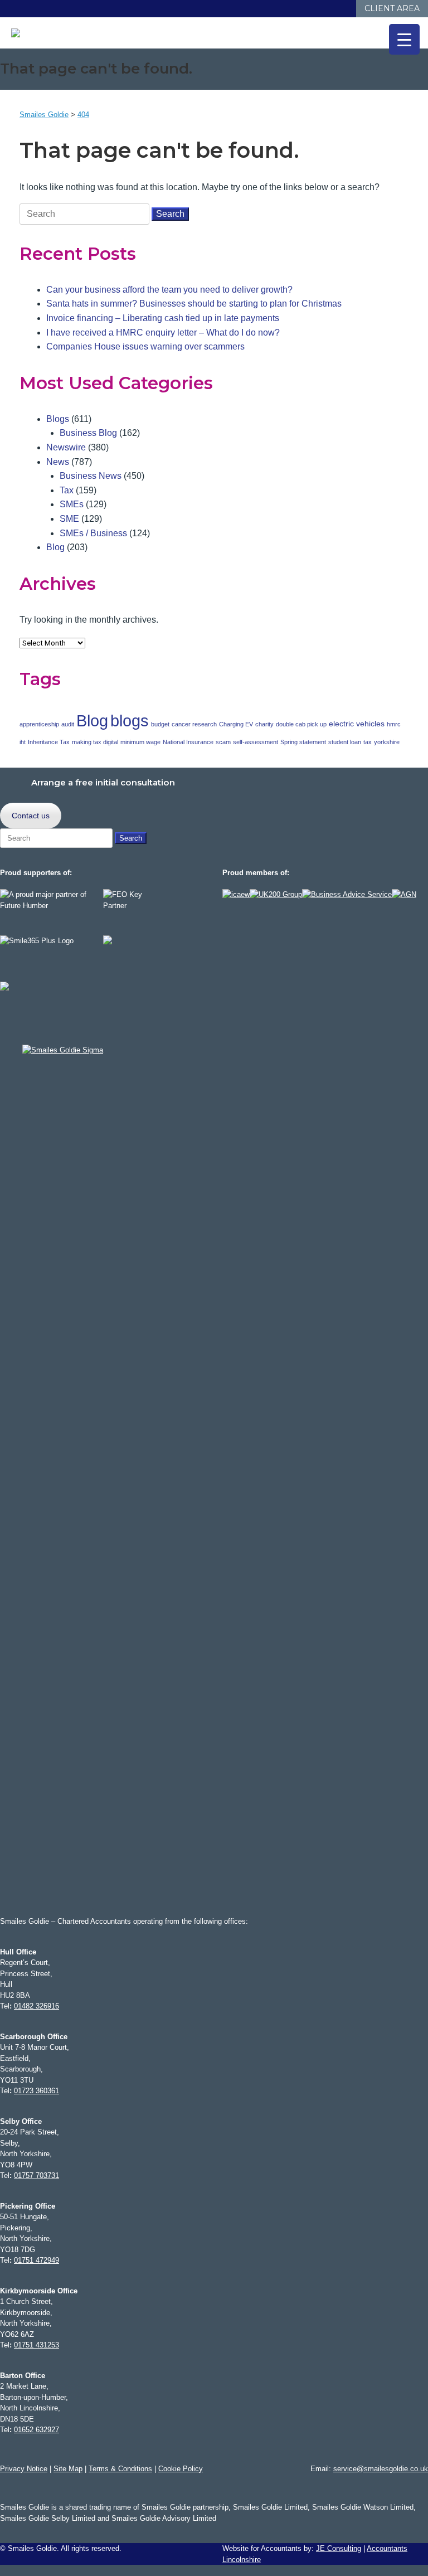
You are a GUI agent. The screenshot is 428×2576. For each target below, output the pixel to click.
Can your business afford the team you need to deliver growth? (169, 290)
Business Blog (88, 433)
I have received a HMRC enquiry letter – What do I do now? (163, 333)
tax (368, 742)
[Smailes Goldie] (21, 33)
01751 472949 (37, 2260)
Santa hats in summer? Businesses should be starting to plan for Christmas (194, 304)
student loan (345, 742)
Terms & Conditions (120, 2469)
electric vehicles (357, 724)
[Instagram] (312, 9)
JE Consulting (339, 2548)
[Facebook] (290, 9)
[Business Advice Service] (347, 894)
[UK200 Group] (276, 894)
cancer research (194, 724)
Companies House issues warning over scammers (145, 346)
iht (23, 742)
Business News (91, 476)
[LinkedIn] (301, 9)
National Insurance (188, 742)
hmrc (394, 724)
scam (223, 742)
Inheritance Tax (49, 742)
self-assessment (256, 742)
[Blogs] (346, 9)
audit (68, 724)
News (58, 462)
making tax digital (95, 742)
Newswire (66, 447)
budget (160, 724)
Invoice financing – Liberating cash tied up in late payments (163, 318)
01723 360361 (37, 2091)
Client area (392, 8)
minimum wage (140, 742)
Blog (55, 547)
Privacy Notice (24, 2469)
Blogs (58, 419)
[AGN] (404, 894)
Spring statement (303, 742)
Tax (67, 490)
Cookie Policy (181, 2469)
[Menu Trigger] (404, 39)
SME (69, 519)
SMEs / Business (93, 533)
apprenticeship (39, 724)
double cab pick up (301, 724)
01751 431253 (37, 2345)
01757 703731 (37, 2175)
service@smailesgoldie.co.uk (381, 2469)
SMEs (72, 504)
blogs (130, 721)
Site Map (68, 2469)
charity (264, 724)
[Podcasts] (335, 9)
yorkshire (387, 742)
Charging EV (236, 724)
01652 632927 (37, 2430)
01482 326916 (37, 2006)
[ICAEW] (236, 894)
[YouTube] (324, 9)
